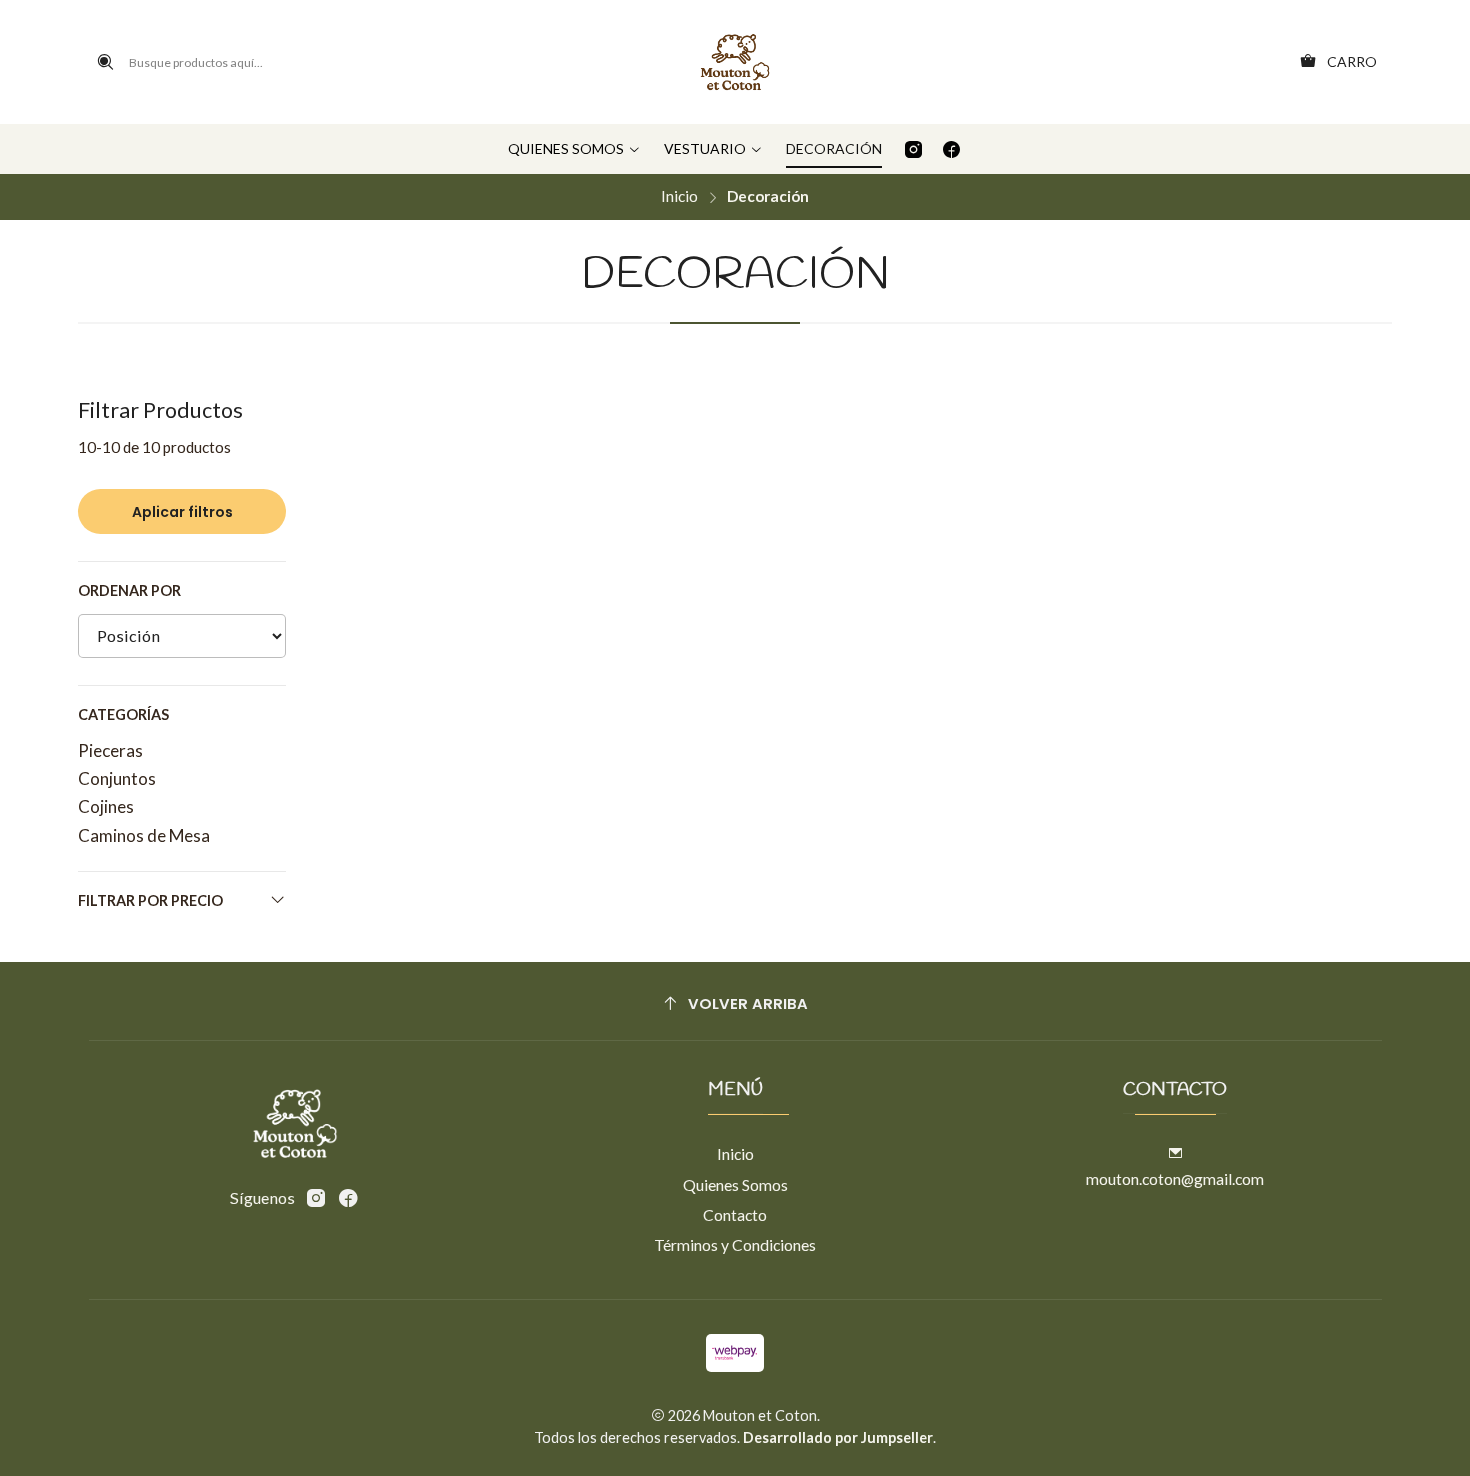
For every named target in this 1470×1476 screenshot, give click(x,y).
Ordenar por (129, 590)
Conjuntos (117, 778)
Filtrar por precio (150, 900)
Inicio (679, 196)
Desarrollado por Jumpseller (838, 1437)
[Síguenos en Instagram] (913, 149)
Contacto (735, 1214)
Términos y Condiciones (735, 1244)
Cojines (106, 806)
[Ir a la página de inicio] (734, 62)
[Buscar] (106, 62)
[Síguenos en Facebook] (951, 149)
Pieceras (110, 750)
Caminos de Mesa (144, 835)
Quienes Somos (735, 1184)
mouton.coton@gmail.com (1175, 1178)
